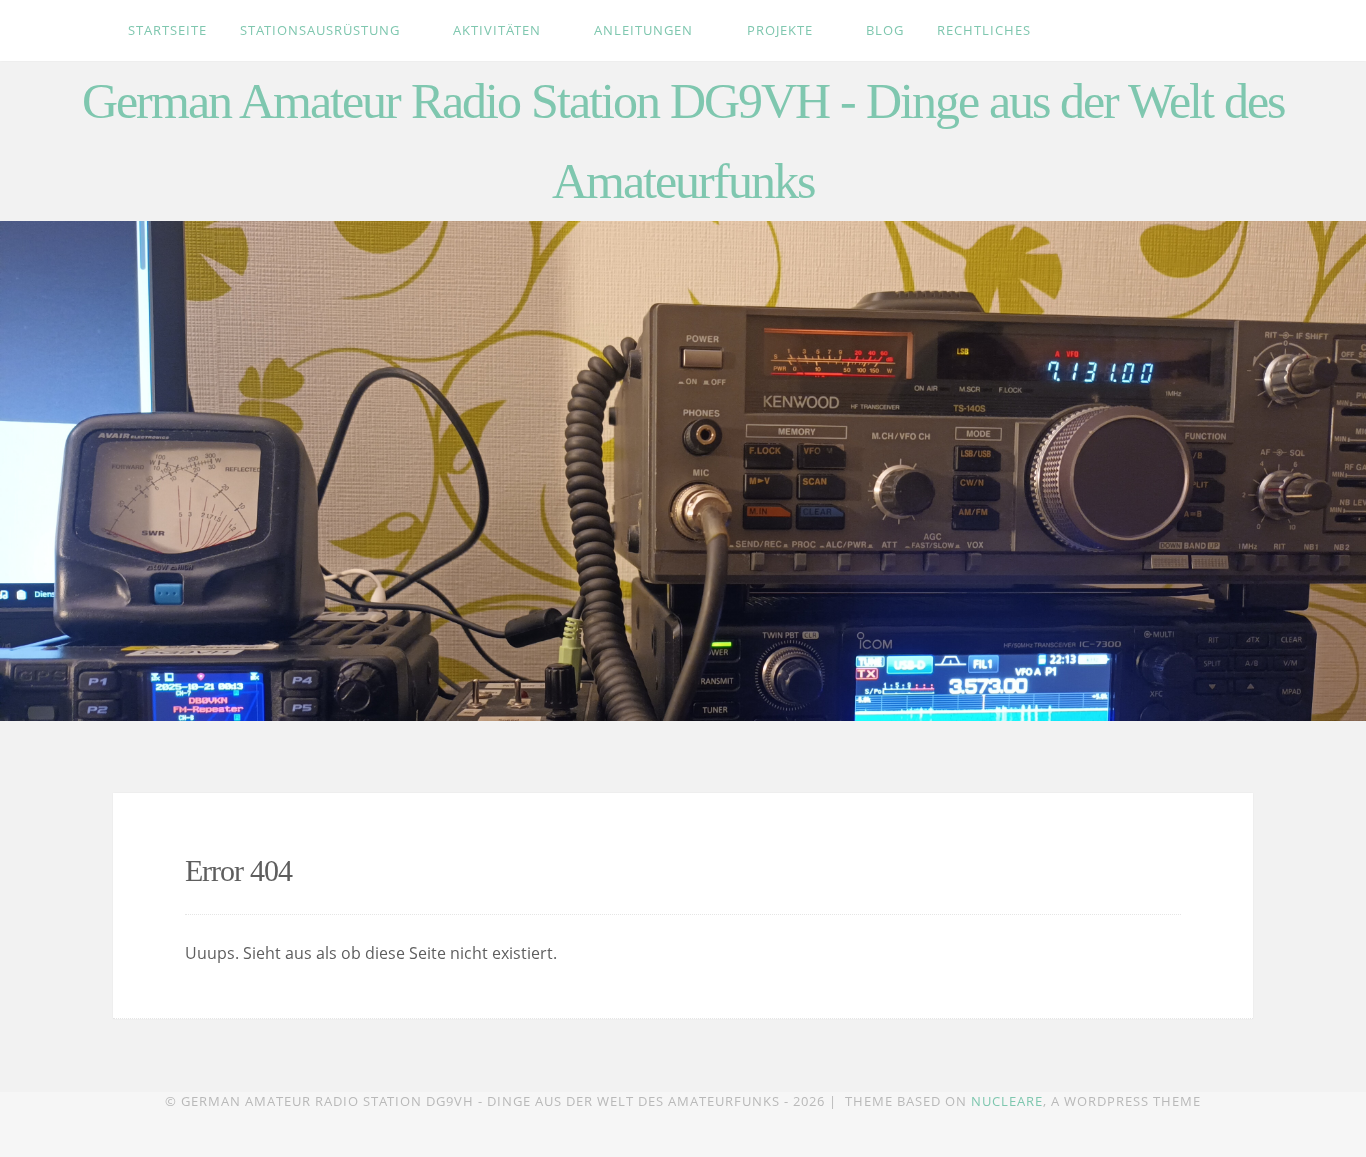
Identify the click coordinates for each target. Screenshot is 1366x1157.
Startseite (167, 30)
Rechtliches (986, 30)
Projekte (782, 30)
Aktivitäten (499, 30)
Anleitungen (645, 30)
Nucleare (1007, 1101)
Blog (885, 30)
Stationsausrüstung (322, 30)
